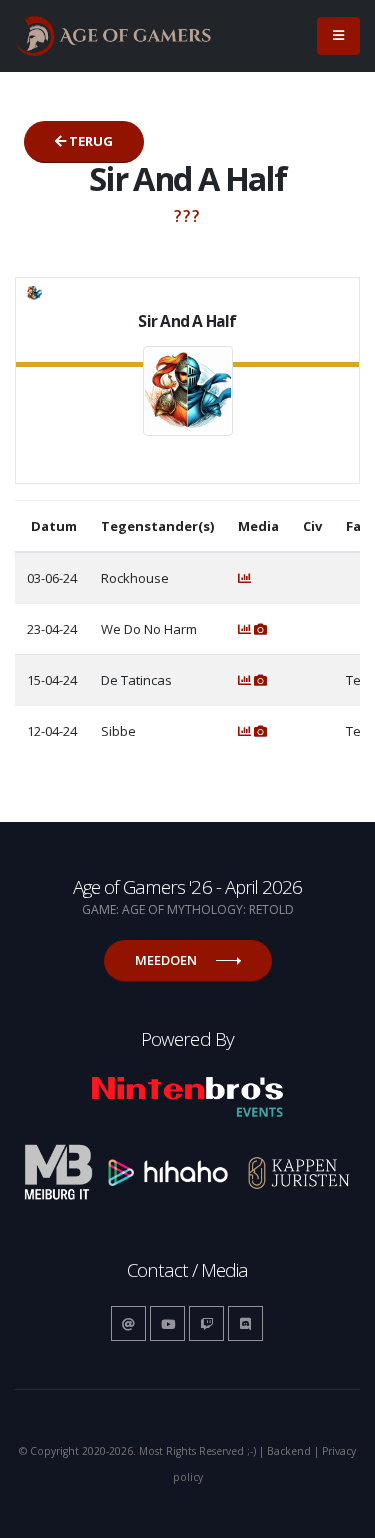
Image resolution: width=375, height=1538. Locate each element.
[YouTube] (167, 1323)
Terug (89, 141)
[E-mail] (128, 1323)
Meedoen (167, 960)
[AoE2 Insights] (244, 578)
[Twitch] (206, 1323)
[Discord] (245, 1323)
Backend (289, 1451)
